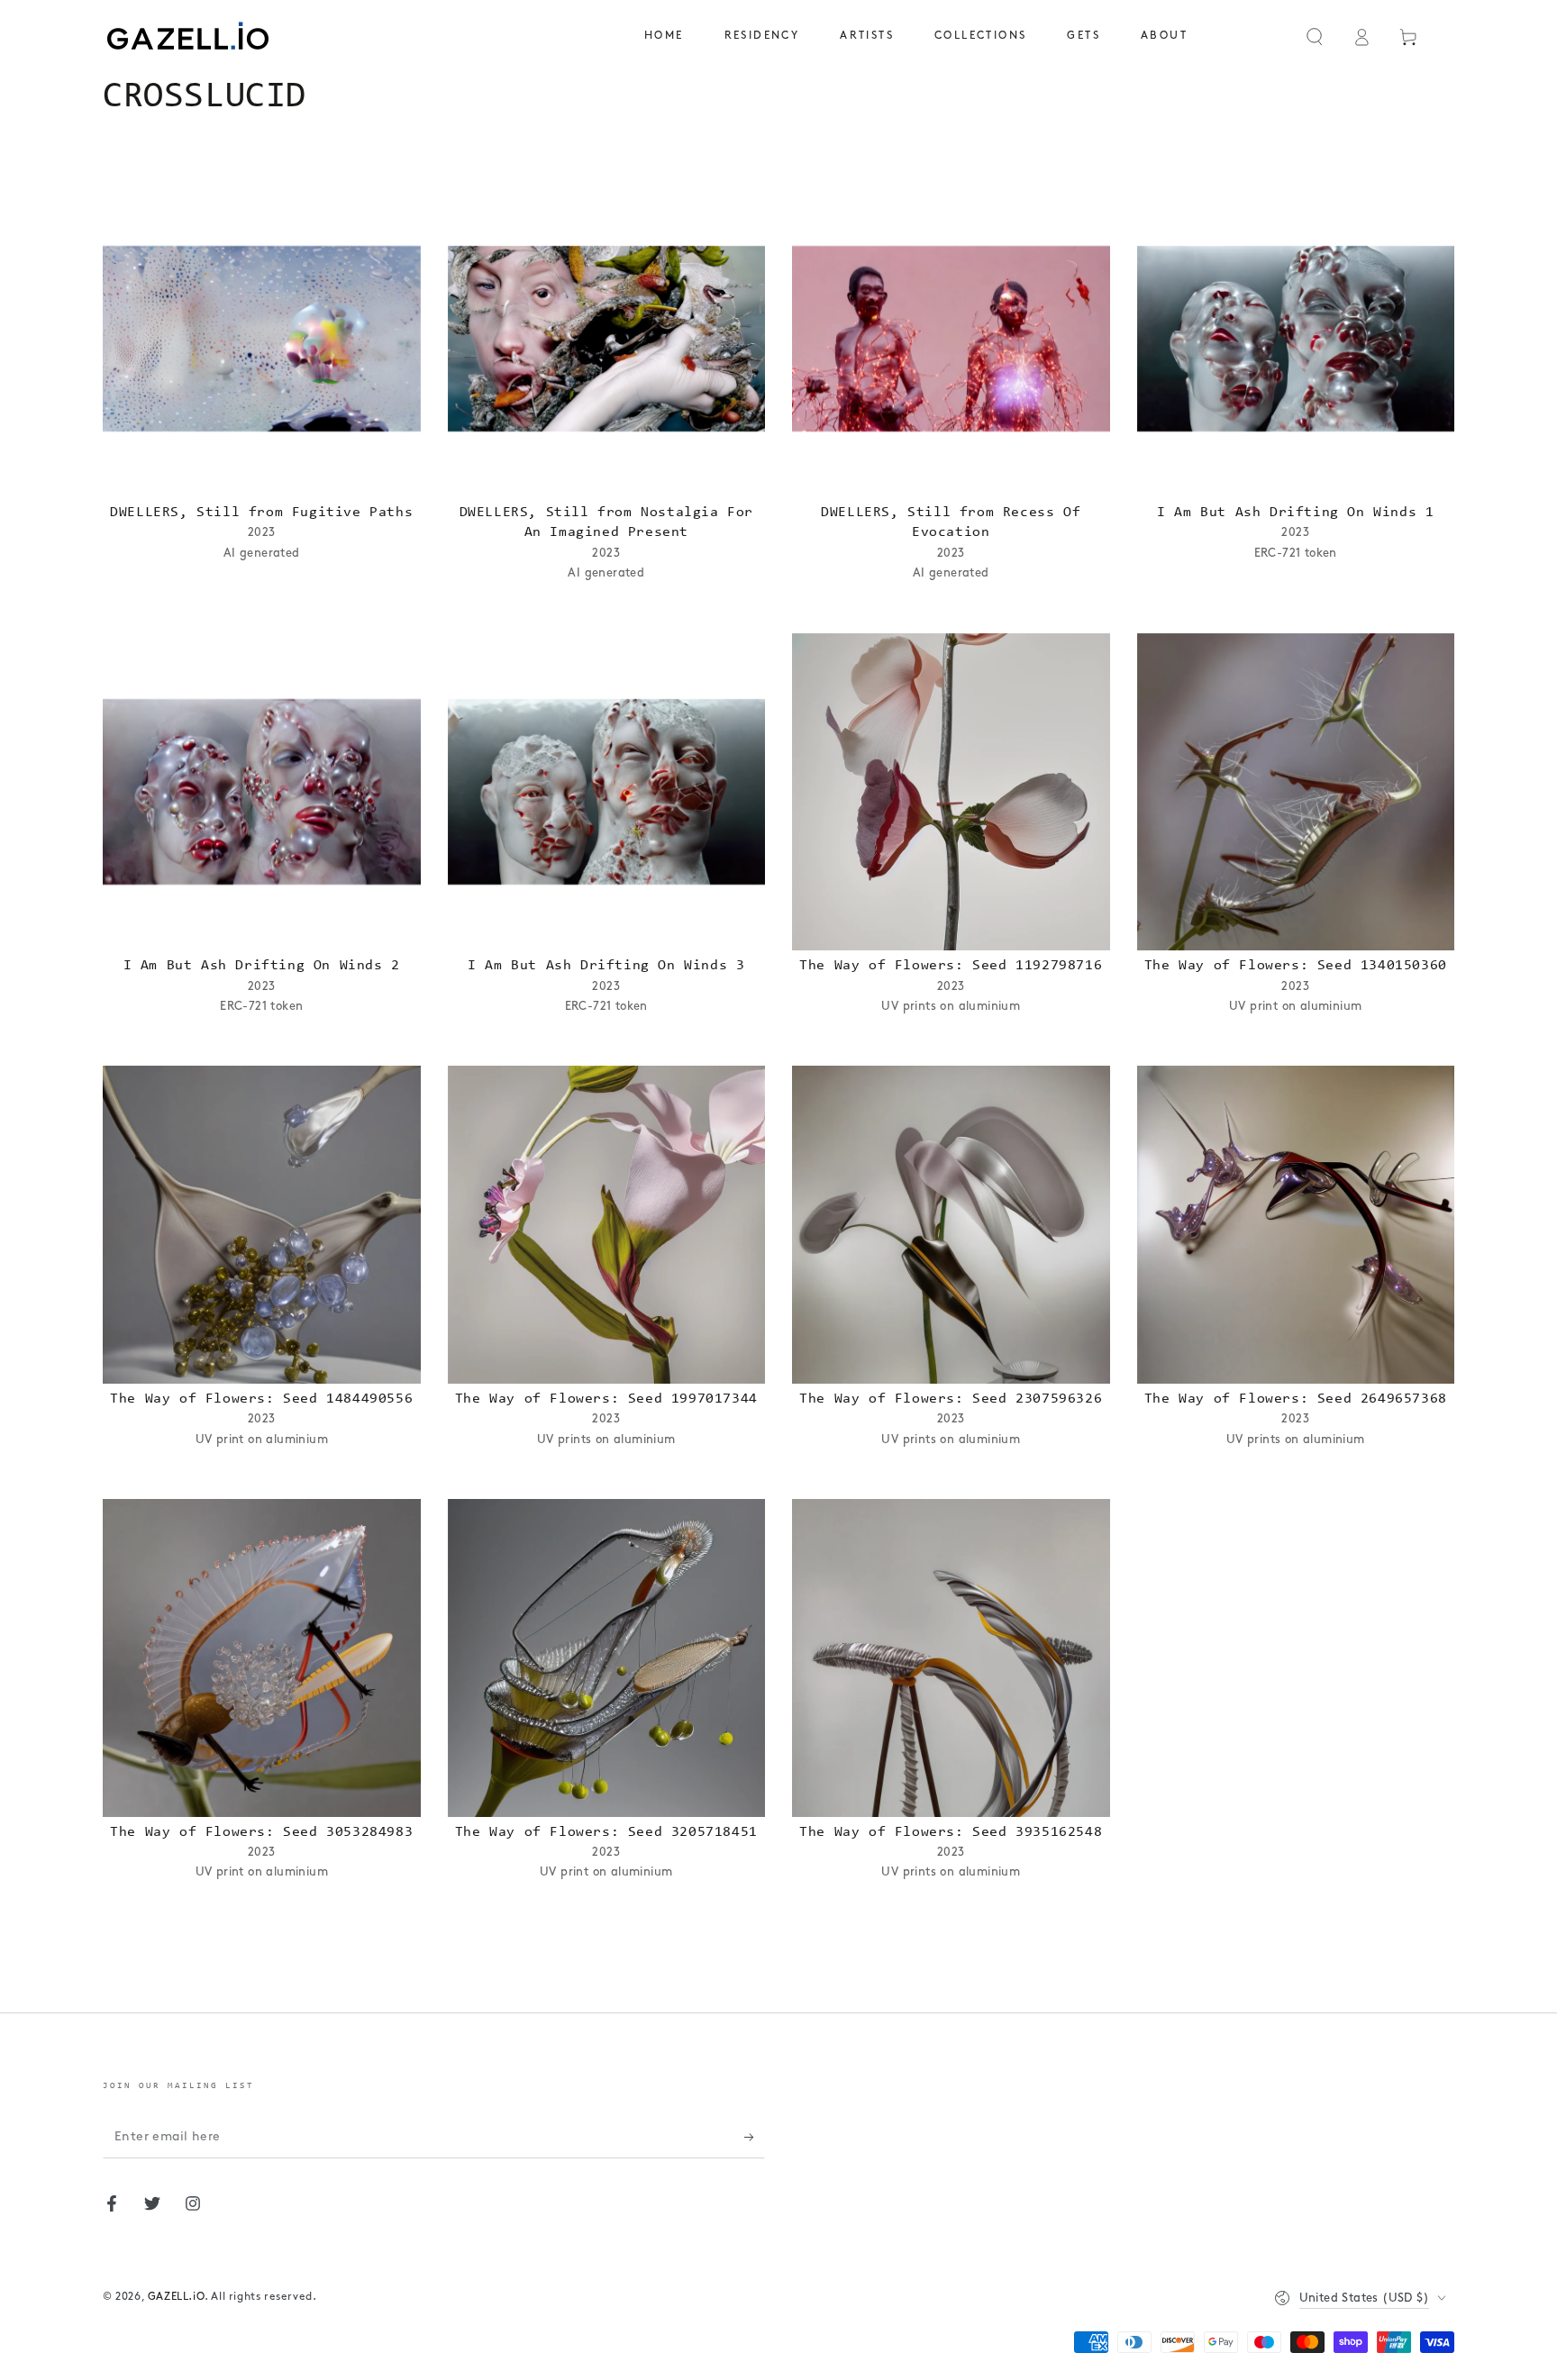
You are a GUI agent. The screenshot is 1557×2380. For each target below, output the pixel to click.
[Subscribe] (755, 2138)
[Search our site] (1315, 37)
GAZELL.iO (176, 2297)
